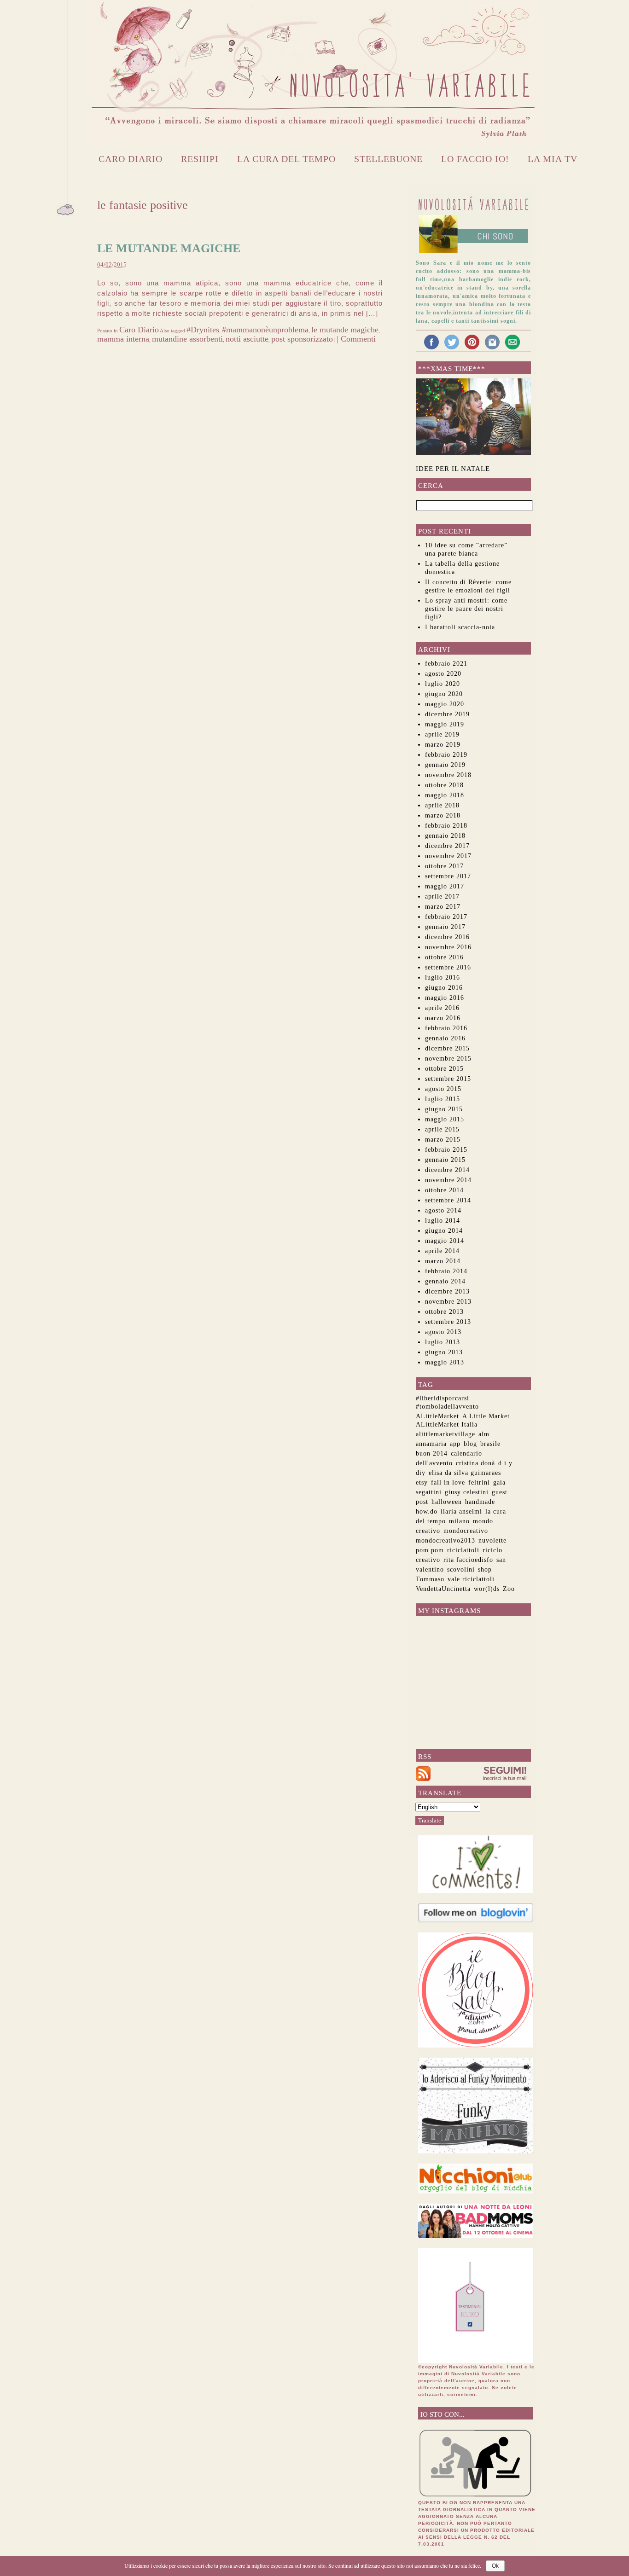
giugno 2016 (444, 988)
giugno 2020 (444, 694)
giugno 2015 (444, 1109)
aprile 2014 (442, 1251)
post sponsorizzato (302, 339)
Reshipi (200, 159)
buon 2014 (432, 1453)
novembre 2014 (448, 1180)
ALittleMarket (437, 1416)
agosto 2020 (443, 674)
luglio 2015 (443, 1099)
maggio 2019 (445, 724)
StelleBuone (388, 159)
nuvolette (492, 1540)
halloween (447, 1502)
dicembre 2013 (447, 1291)
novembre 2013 (448, 1302)
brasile (490, 1444)
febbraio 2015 (446, 1150)
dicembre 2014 (447, 1170)
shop (485, 1569)
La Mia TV (553, 159)
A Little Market (486, 1416)
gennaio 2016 (445, 1038)
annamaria (431, 1444)
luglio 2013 (443, 1342)
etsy (422, 1482)
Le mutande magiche (169, 248)
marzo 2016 (443, 1018)
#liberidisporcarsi (443, 1398)
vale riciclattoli (471, 1579)
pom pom (430, 1550)
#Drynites (203, 330)
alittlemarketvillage (446, 1434)
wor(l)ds (487, 1589)
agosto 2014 (443, 1210)
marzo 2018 (443, 815)
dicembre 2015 (447, 1048)
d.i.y (505, 1463)
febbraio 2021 (446, 664)
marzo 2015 (443, 1140)
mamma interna (123, 339)
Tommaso (430, 1579)
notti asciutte (247, 339)
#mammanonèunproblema (265, 330)
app (455, 1444)
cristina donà (475, 1463)
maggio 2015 (445, 1119)
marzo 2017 (443, 907)
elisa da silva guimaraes (465, 1473)
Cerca (431, 486)
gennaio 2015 (445, 1160)
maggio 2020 (445, 704)
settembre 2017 (448, 876)
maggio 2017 (445, 886)
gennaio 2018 (445, 836)
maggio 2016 (445, 998)
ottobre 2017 (444, 866)
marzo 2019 (443, 745)
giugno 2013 (444, 1352)
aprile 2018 (442, 805)
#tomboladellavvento (447, 1407)
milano (459, 1521)
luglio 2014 (443, 1221)
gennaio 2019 (445, 765)
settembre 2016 (448, 967)
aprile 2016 (442, 1008)
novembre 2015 (448, 1059)
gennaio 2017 (445, 927)
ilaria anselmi (461, 1511)
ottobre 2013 (444, 1312)
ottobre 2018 (444, 785)
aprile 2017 (442, 896)
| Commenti (356, 339)
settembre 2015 (448, 1079)
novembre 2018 (448, 775)
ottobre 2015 (444, 1069)
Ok (495, 2566)
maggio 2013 (445, 1362)
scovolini (461, 1569)
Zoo (509, 1589)
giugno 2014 (444, 1231)
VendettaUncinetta (443, 1589)
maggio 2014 (445, 1241)
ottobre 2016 (444, 957)
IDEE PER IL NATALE (453, 469)
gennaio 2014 (445, 1281)
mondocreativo (466, 1531)
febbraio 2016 (446, 1028)
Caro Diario (131, 159)
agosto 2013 (443, 1332)
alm (484, 1434)
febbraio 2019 (446, 755)
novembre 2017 (448, 856)
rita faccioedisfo (468, 1560)
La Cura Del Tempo (286, 159)
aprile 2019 (442, 734)
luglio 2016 (443, 978)
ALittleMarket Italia (447, 1424)
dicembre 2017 (447, 846)
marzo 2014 (443, 1261)
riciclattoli (463, 1550)
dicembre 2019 (447, 714)
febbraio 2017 (446, 917)
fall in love (448, 1482)
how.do (427, 1511)
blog (470, 1444)
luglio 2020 (443, 684)
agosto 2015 (443, 1089)
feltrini (479, 1482)
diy (421, 1473)
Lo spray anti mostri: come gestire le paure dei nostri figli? (466, 609)
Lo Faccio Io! (475, 159)
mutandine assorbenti (187, 339)
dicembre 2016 (447, 937)
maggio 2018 (445, 795)
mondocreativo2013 (446, 1540)
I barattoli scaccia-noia (460, 627)
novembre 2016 (448, 947)
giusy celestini (467, 1492)
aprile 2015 (442, 1129)
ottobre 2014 (444, 1190)
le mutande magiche (345, 330)
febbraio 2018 (446, 826)
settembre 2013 (448, 1322)
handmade (480, 1502)
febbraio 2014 (446, 1271)
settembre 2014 (448, 1200)
